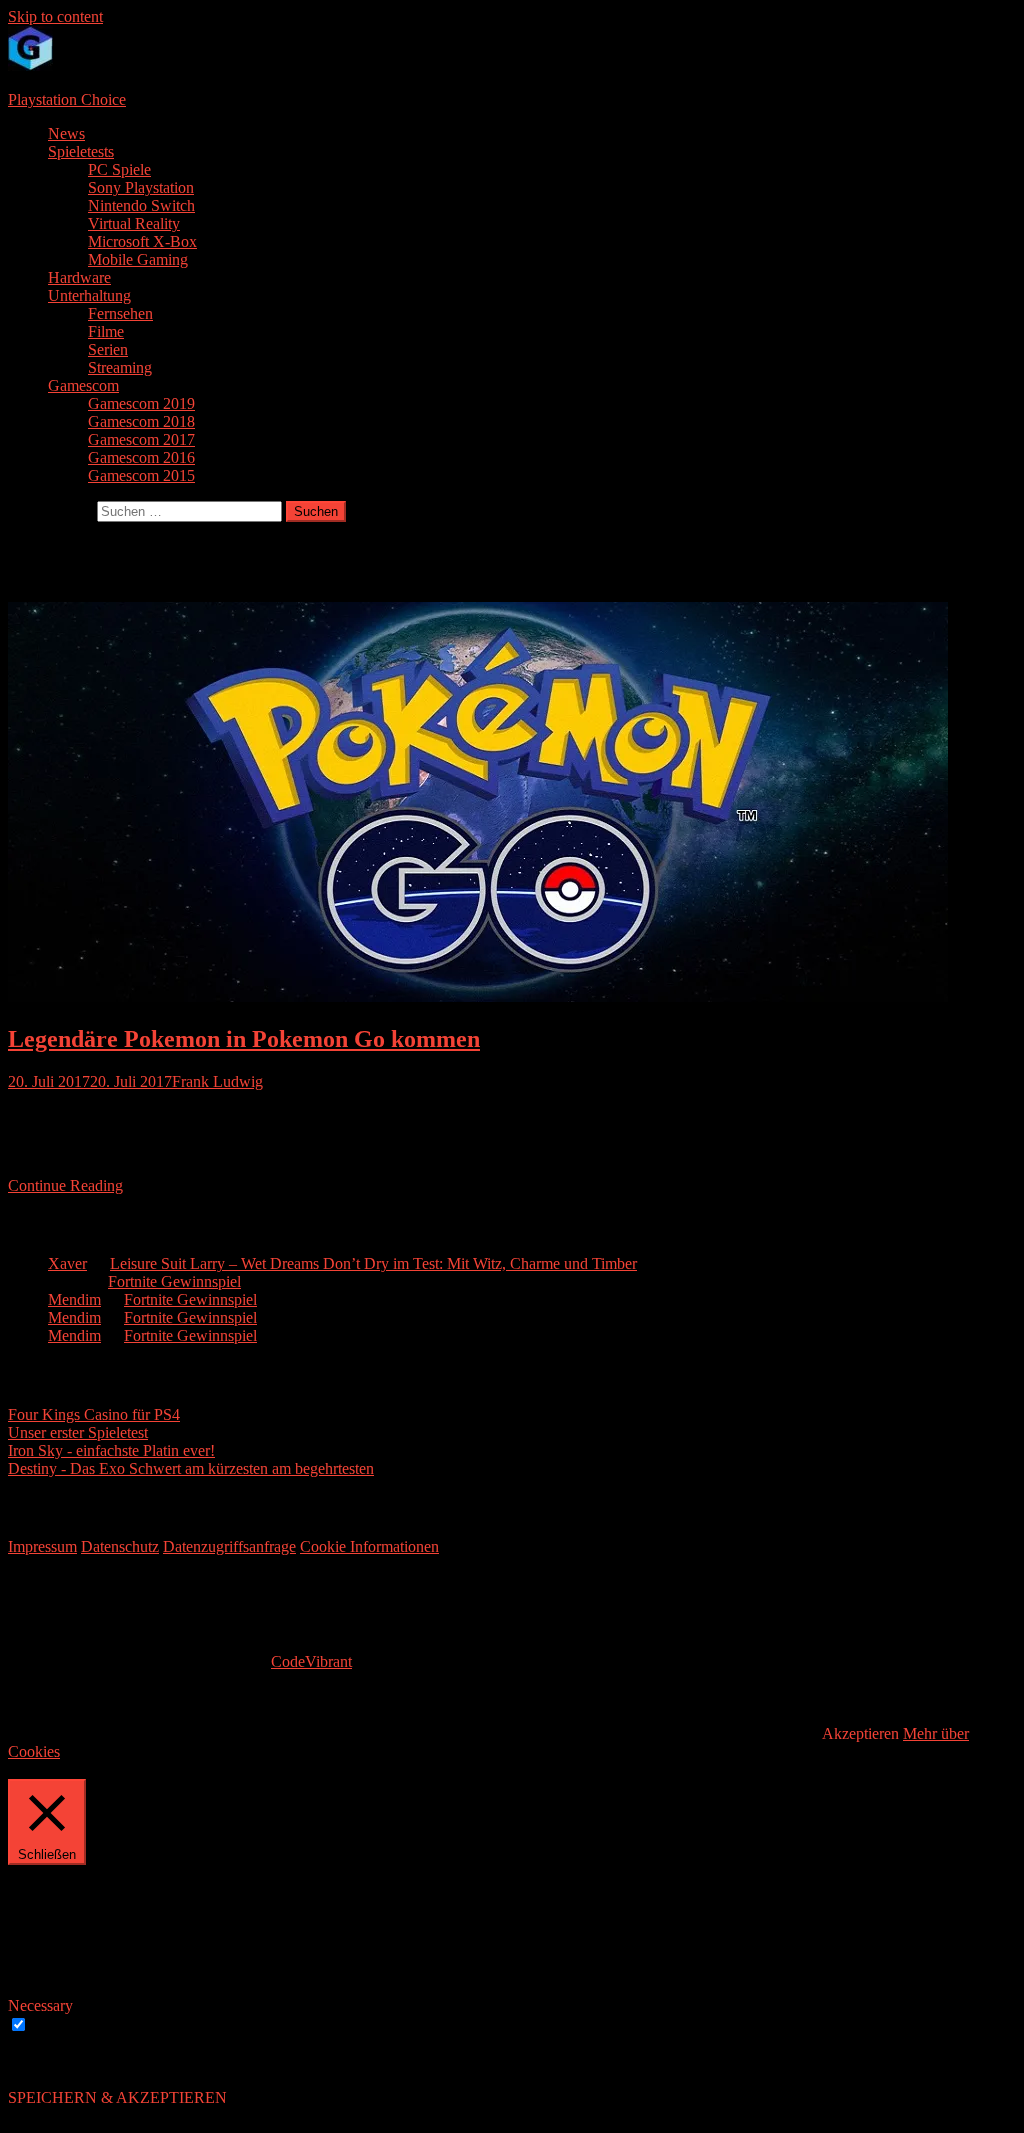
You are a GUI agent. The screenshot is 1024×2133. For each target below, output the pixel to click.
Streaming (120, 367)
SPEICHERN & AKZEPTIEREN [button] (117, 2097)
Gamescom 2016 (141, 457)
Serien (108, 349)
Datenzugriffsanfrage (229, 1546)
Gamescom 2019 (141, 403)
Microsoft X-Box (142, 241)
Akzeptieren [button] (860, 1733)
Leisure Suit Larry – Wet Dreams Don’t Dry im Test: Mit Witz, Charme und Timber (373, 1263)
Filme (106, 331)
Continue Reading (65, 1185)
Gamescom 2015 (141, 475)
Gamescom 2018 (141, 421)
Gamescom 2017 (141, 439)
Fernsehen (120, 313)
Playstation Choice (67, 99)
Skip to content (55, 16)
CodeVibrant (311, 1661)
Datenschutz (120, 1546)
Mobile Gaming (138, 259)
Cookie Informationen (369, 1546)
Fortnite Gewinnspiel (174, 1281)
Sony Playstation (141, 187)
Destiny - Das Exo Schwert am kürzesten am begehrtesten (191, 1468)
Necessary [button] (40, 2005)
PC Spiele (119, 169)
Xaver (67, 1263)
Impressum (42, 1546)
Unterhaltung (89, 295)
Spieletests (81, 151)
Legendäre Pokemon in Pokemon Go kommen (244, 1039)
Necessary (64, 2025)
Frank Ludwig (217, 1081)
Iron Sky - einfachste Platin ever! (111, 1450)
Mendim (74, 1299)
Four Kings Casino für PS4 (94, 1414)
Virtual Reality (134, 223)
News (66, 133)
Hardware (79, 277)
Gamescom (83, 385)
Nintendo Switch (141, 205)
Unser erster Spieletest (78, 1432)
